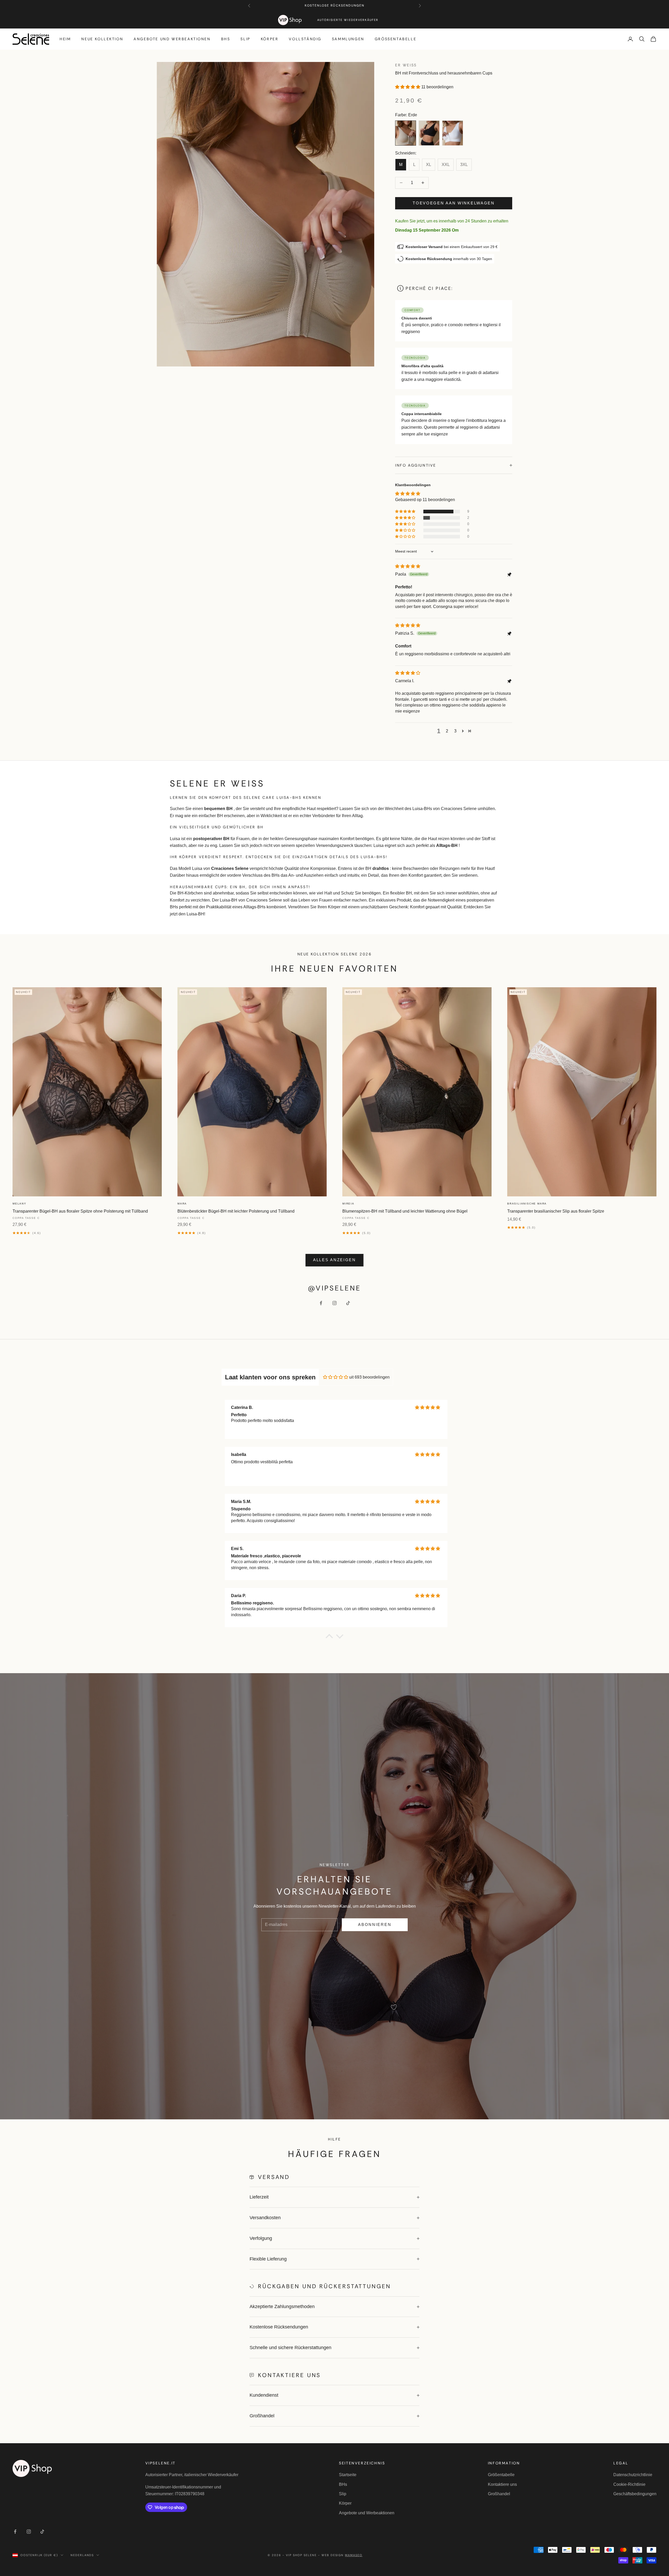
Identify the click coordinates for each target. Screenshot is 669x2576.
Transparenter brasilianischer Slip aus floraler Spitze (556, 1211)
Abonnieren (375, 1924)
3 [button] (455, 731)
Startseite (348, 2475)
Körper (270, 39)
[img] (408, 566)
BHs (226, 39)
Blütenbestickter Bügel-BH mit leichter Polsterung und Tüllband (236, 1211)
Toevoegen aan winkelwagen (454, 203)
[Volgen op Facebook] (321, 1303)
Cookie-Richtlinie (629, 2484)
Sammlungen (348, 39)
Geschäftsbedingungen (635, 2494)
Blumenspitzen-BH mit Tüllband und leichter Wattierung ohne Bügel (405, 1211)
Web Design (342, 2555)
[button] (408, 87)
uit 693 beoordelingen (369, 1377)
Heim (65, 39)
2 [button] (447, 731)
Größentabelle (396, 39)
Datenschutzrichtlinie (633, 2475)
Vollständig (305, 39)
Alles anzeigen (334, 1260)
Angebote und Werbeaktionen (172, 39)
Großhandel (499, 2494)
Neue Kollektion (102, 39)
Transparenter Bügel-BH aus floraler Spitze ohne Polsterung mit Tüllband (80, 1211)
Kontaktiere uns (502, 2484)
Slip (245, 39)
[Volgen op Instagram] (334, 1303)
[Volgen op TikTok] (348, 1303)
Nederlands (82, 2555)
